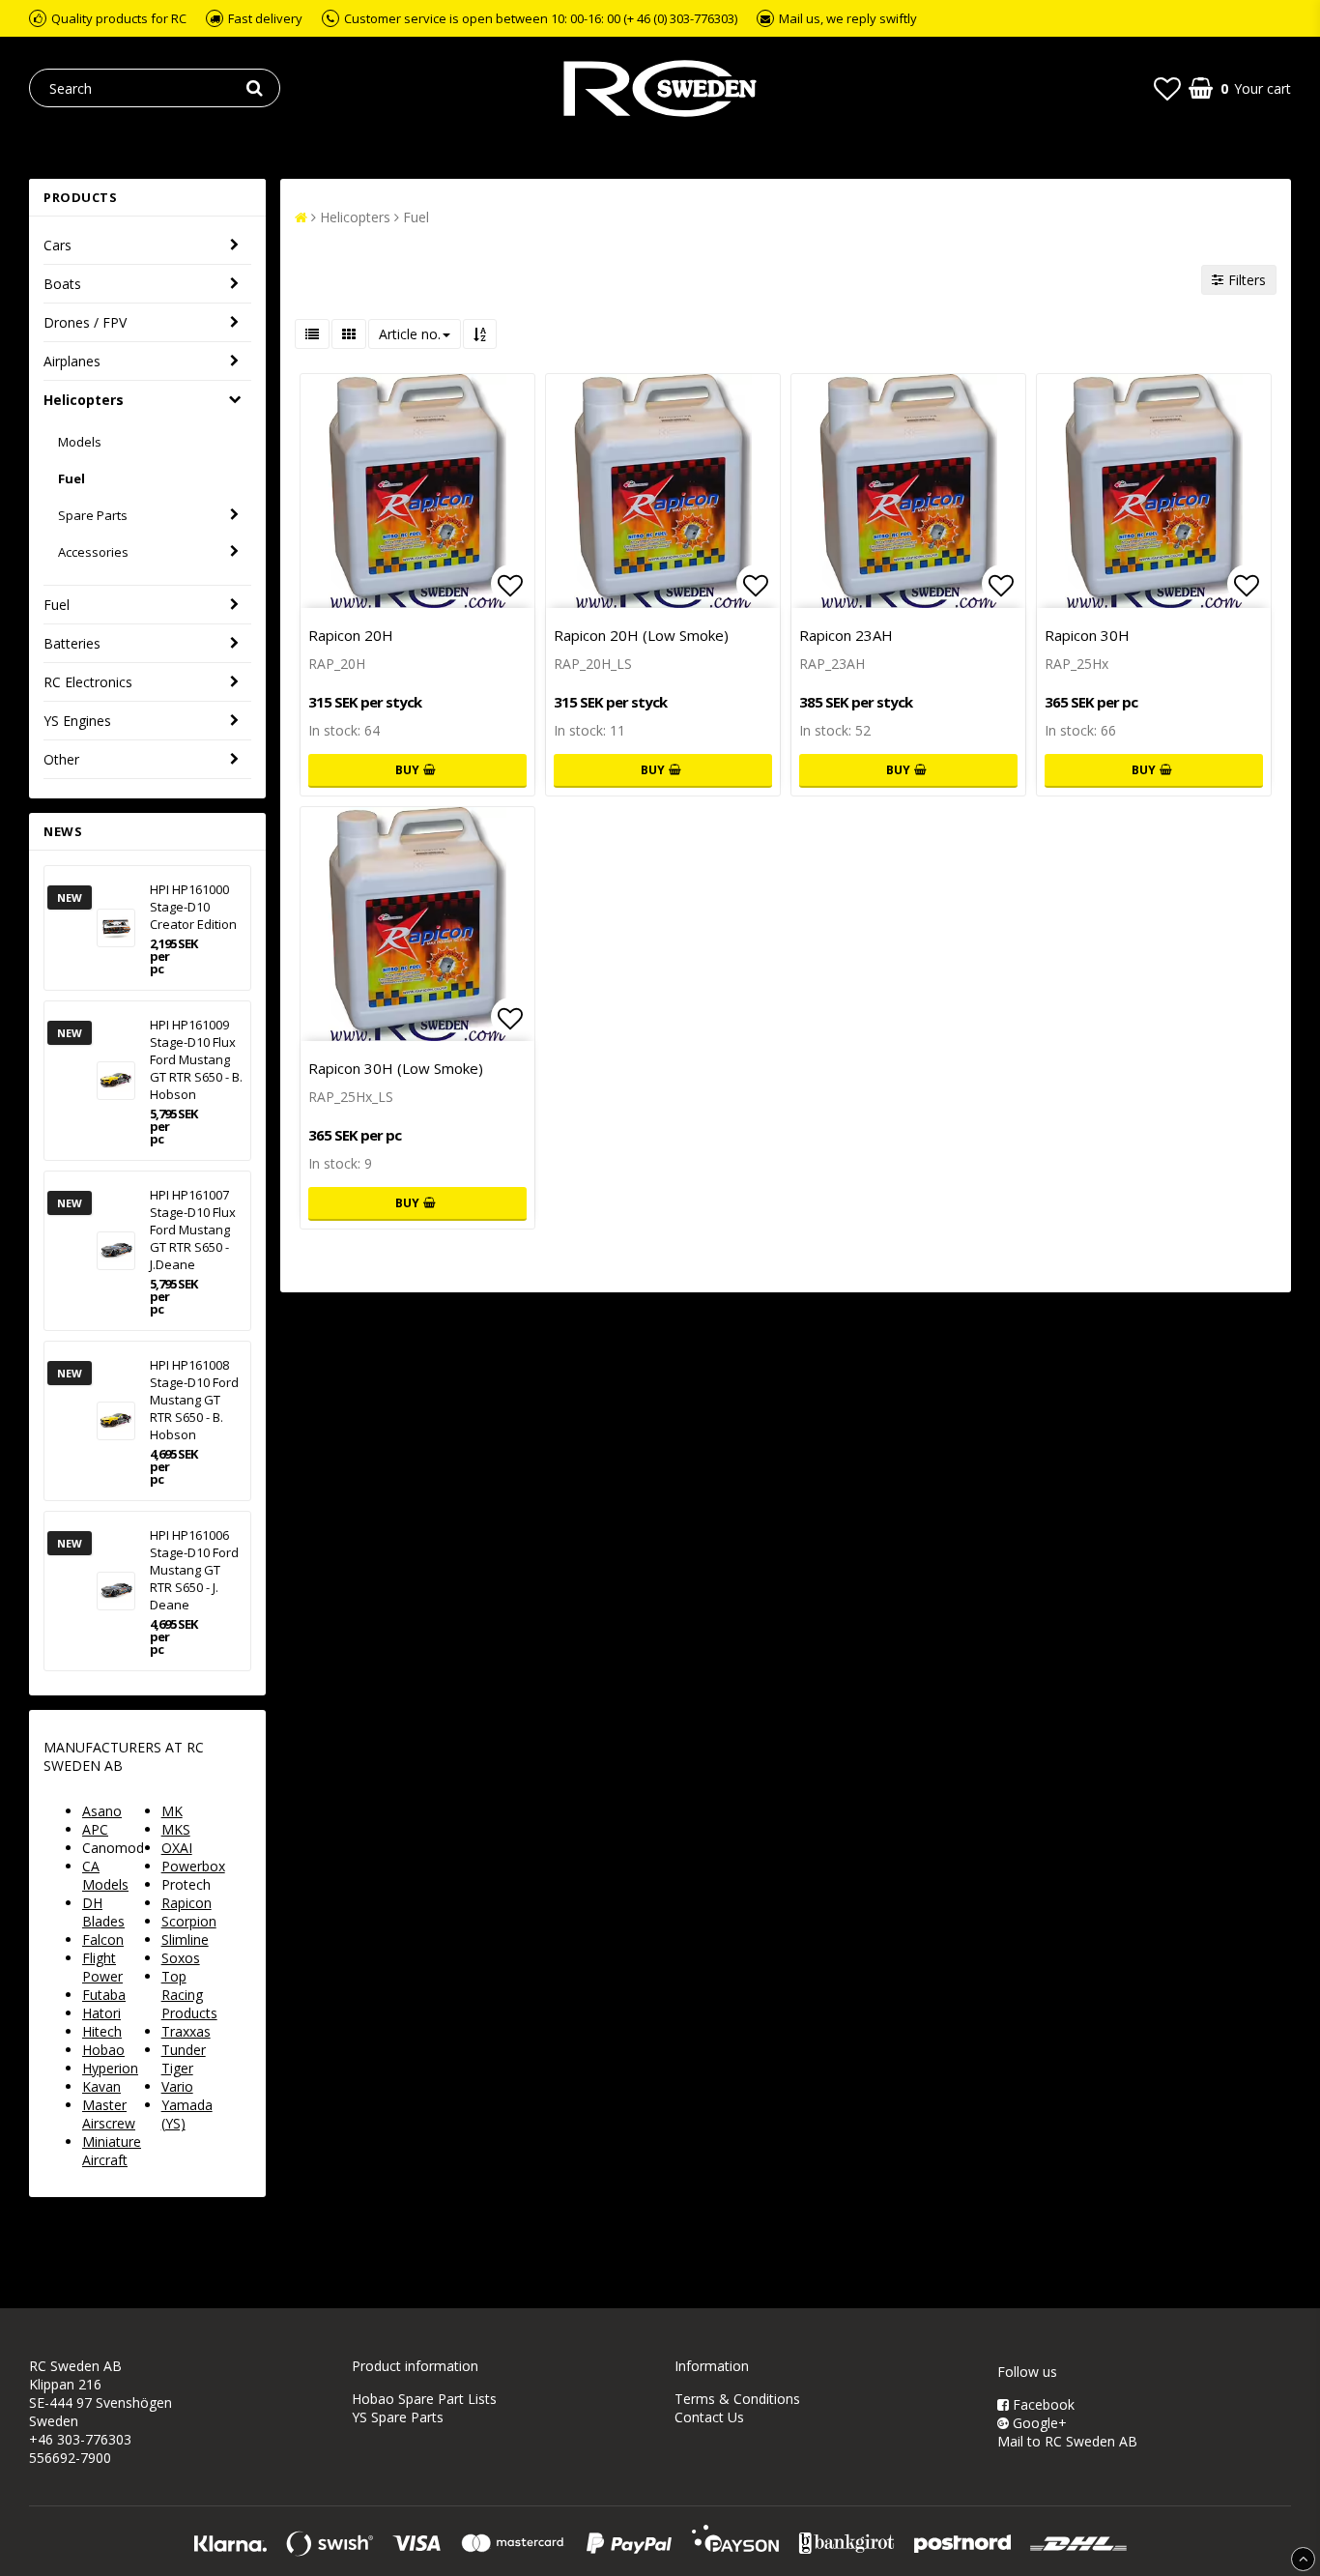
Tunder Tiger (184, 2059)
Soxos (181, 1958)
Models (80, 442)
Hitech (102, 2031)
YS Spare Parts (398, 2417)
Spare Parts (93, 515)
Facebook (1042, 2404)
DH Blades (103, 1912)
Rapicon (187, 1903)
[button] (1167, 88)
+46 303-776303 (80, 2439)
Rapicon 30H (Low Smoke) (396, 1068)
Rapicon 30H (1087, 635)
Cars (57, 245)
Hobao (103, 2050)
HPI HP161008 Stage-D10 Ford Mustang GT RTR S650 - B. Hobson (194, 1400)
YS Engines (77, 721)
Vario (177, 2086)
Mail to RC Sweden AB (1067, 2441)
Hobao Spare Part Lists (424, 2399)
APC (95, 1829)
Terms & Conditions (737, 2399)
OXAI (177, 1848)
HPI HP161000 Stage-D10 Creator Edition (193, 907)
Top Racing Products (189, 1995)
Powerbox (193, 1866)
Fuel (72, 478)
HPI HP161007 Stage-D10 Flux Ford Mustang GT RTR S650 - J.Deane (193, 1230)
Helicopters (84, 400)
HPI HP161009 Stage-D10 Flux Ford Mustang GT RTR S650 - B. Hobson (196, 1059)
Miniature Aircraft (112, 2151)
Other (61, 759)
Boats (62, 284)
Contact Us (709, 2417)
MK (172, 1811)
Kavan (101, 2086)
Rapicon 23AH (846, 635)
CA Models (105, 1875)
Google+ (1038, 2423)
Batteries (72, 643)
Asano (102, 1811)
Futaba (104, 1995)
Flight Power (102, 1967)
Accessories (93, 552)
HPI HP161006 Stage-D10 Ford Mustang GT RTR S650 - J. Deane (194, 1570)
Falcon (103, 1939)
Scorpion (189, 1921)
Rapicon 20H (351, 635)
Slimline (185, 1939)
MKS (176, 1829)
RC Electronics (88, 682)
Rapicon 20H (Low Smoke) (641, 635)
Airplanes (72, 361)
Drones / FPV (85, 322)
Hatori (101, 2013)
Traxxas (186, 2031)
